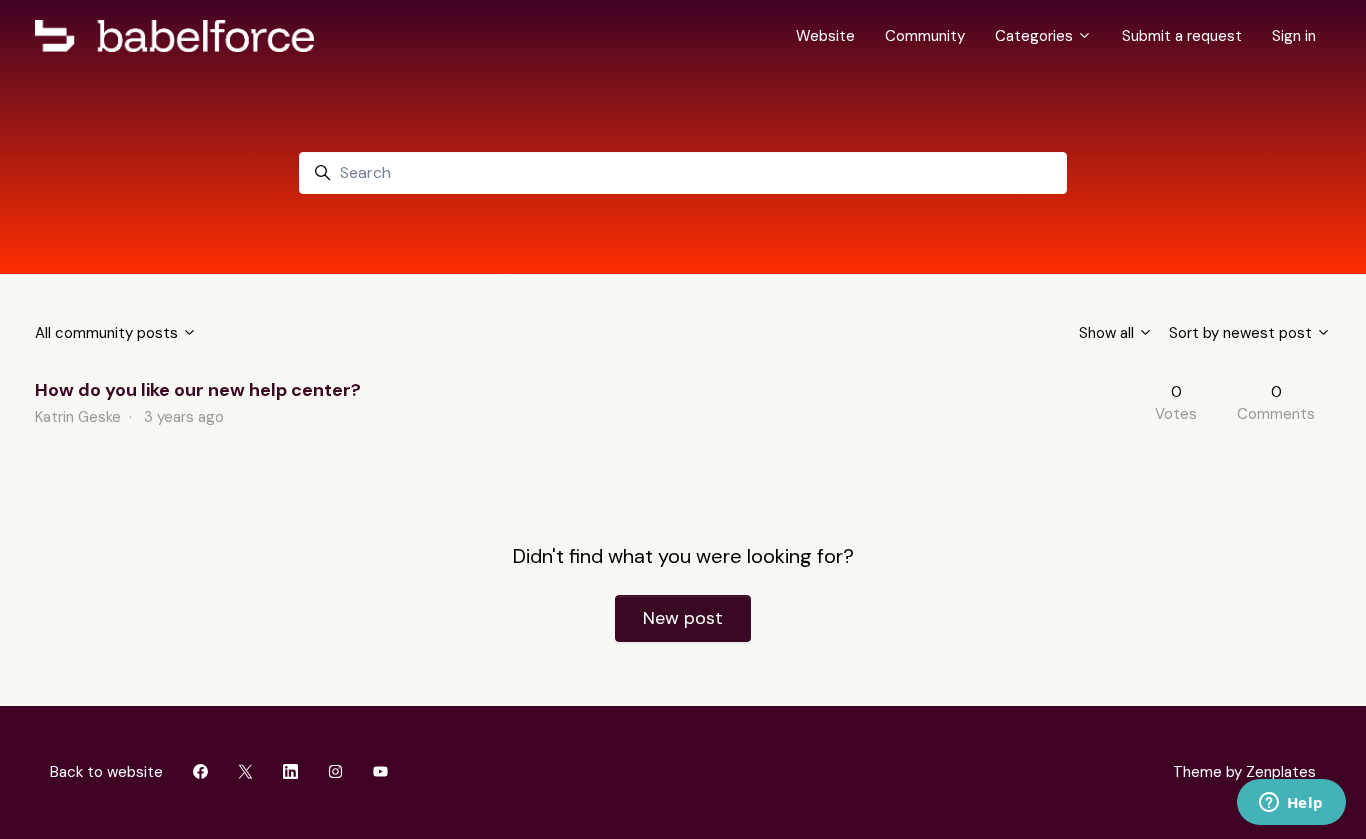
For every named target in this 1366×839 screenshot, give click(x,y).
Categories (1036, 36)
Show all (1108, 333)
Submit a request (1182, 36)
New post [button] (683, 618)
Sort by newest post (1242, 333)
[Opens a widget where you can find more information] (1291, 804)
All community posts (108, 333)
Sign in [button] (1294, 36)
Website (825, 36)
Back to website (106, 772)
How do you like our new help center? (198, 390)
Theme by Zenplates (1244, 771)
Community (925, 36)
